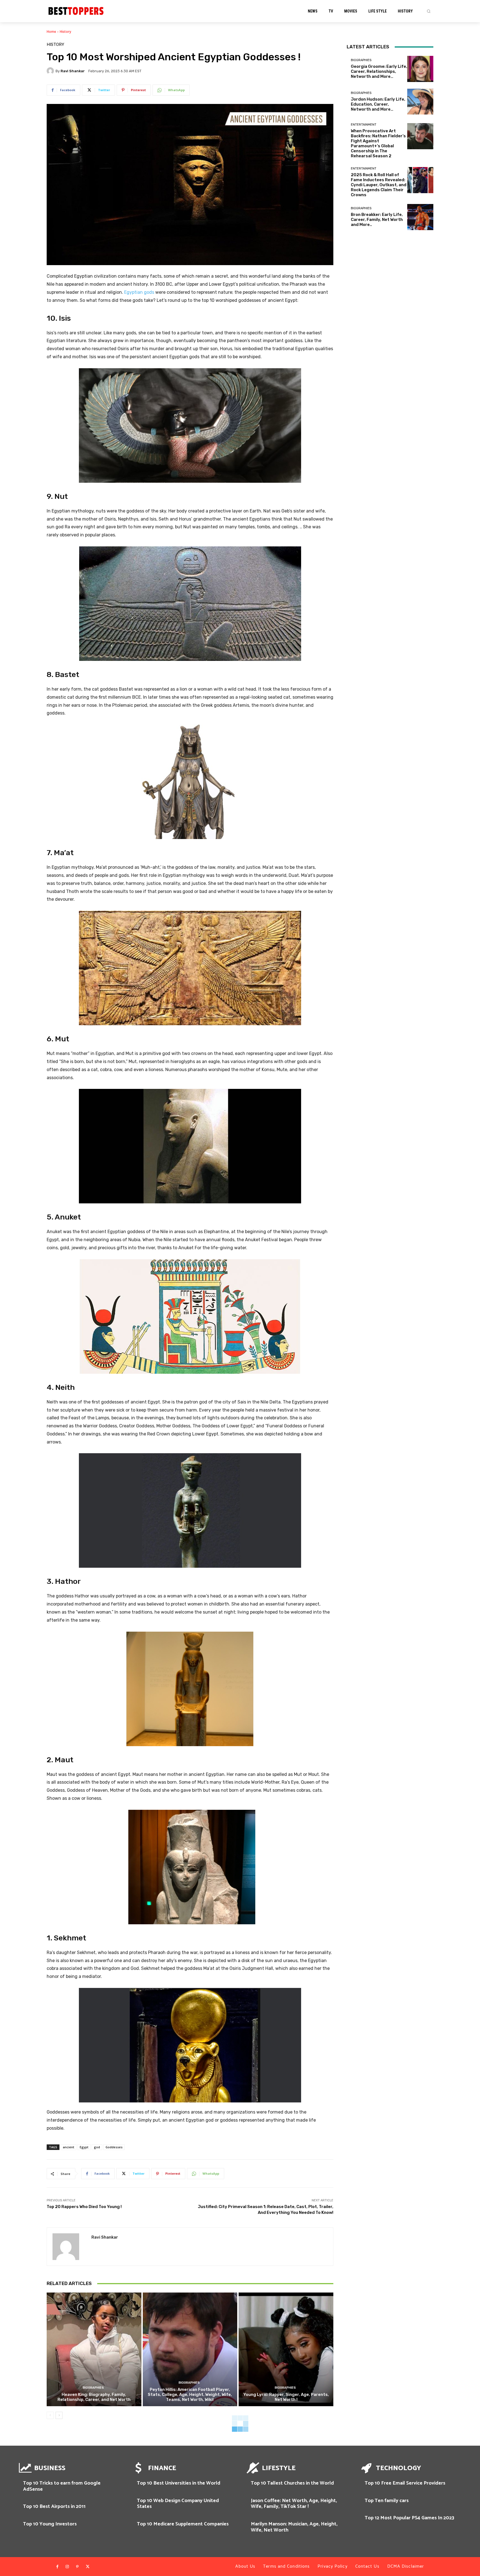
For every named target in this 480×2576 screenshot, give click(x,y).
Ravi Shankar (73, 71)
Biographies (93, 2388)
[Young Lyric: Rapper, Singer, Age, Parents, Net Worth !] (286, 2349)
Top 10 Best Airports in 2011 (54, 2507)
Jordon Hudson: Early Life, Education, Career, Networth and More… (378, 104)
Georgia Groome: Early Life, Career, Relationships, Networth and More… (379, 71)
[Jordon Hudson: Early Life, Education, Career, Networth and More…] (420, 102)
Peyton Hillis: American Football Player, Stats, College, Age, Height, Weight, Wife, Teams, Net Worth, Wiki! (190, 2395)
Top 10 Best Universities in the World (179, 2483)
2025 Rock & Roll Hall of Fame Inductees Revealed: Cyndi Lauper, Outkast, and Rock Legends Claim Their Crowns (379, 185)
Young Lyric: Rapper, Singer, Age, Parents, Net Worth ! (286, 2397)
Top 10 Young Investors (50, 2524)
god (97, 2147)
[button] (429, 11)
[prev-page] (50, 2415)
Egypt (84, 2147)
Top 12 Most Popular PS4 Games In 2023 (409, 2518)
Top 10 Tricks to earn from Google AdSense (62, 2486)
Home (51, 32)
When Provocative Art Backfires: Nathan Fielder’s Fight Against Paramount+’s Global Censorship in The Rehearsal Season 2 (378, 143)
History (65, 32)
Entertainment (364, 125)
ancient (68, 2147)
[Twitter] (87, 2567)
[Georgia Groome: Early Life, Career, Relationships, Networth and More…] (420, 69)
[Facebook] (57, 2567)
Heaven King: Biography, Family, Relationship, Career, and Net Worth (94, 2397)
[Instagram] (67, 2567)
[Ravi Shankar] (51, 71)
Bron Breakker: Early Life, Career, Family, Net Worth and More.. (377, 220)
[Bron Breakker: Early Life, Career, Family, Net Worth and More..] (420, 217)
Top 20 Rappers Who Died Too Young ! (84, 2207)
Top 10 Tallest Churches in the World (292, 2483)
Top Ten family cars (387, 2501)
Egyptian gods (139, 292)
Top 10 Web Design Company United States (178, 2504)
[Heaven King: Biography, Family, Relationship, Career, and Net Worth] (94, 2349)
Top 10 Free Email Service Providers (405, 2483)
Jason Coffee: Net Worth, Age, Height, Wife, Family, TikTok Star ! (294, 2504)
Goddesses (114, 2147)
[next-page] (59, 2415)
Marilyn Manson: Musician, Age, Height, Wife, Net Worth (294, 2527)
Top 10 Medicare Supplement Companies (183, 2524)
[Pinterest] (77, 2567)
